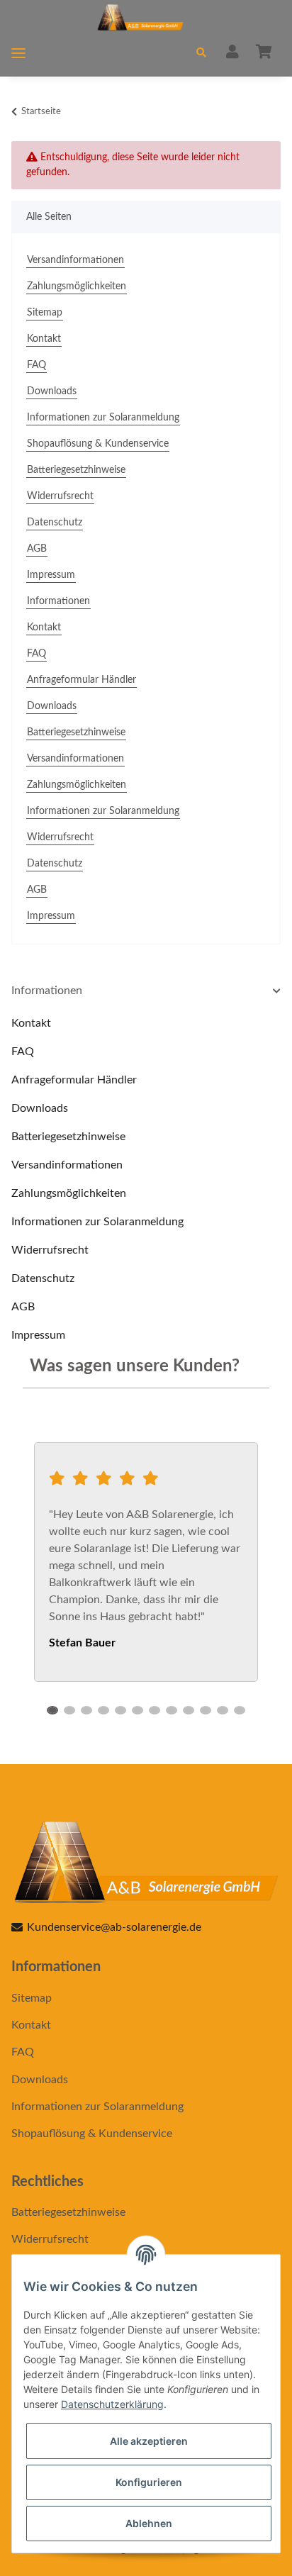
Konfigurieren (149, 2482)
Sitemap (45, 313)
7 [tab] (155, 1710)
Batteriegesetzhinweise (76, 470)
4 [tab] (103, 1710)
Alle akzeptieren (149, 2441)
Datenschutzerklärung (112, 2404)
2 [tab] (69, 1710)
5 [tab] (120, 1710)
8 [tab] (172, 1710)
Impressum (51, 575)
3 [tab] (86, 1710)
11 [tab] (223, 1710)
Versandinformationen (75, 260)
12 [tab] (240, 1710)
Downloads (52, 391)
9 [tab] (189, 1710)
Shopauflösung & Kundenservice (98, 444)
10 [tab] (206, 1710)
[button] (201, 54)
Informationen (58, 601)
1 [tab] (52, 1710)
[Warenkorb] (264, 53)
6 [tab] (137, 1710)
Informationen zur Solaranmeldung (103, 418)
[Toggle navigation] (18, 54)
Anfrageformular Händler (82, 680)
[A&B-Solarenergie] (140, 19)
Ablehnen (149, 2523)
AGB (37, 549)
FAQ (36, 365)
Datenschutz (55, 523)
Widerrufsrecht (60, 496)
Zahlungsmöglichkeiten (77, 286)
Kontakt (44, 339)
